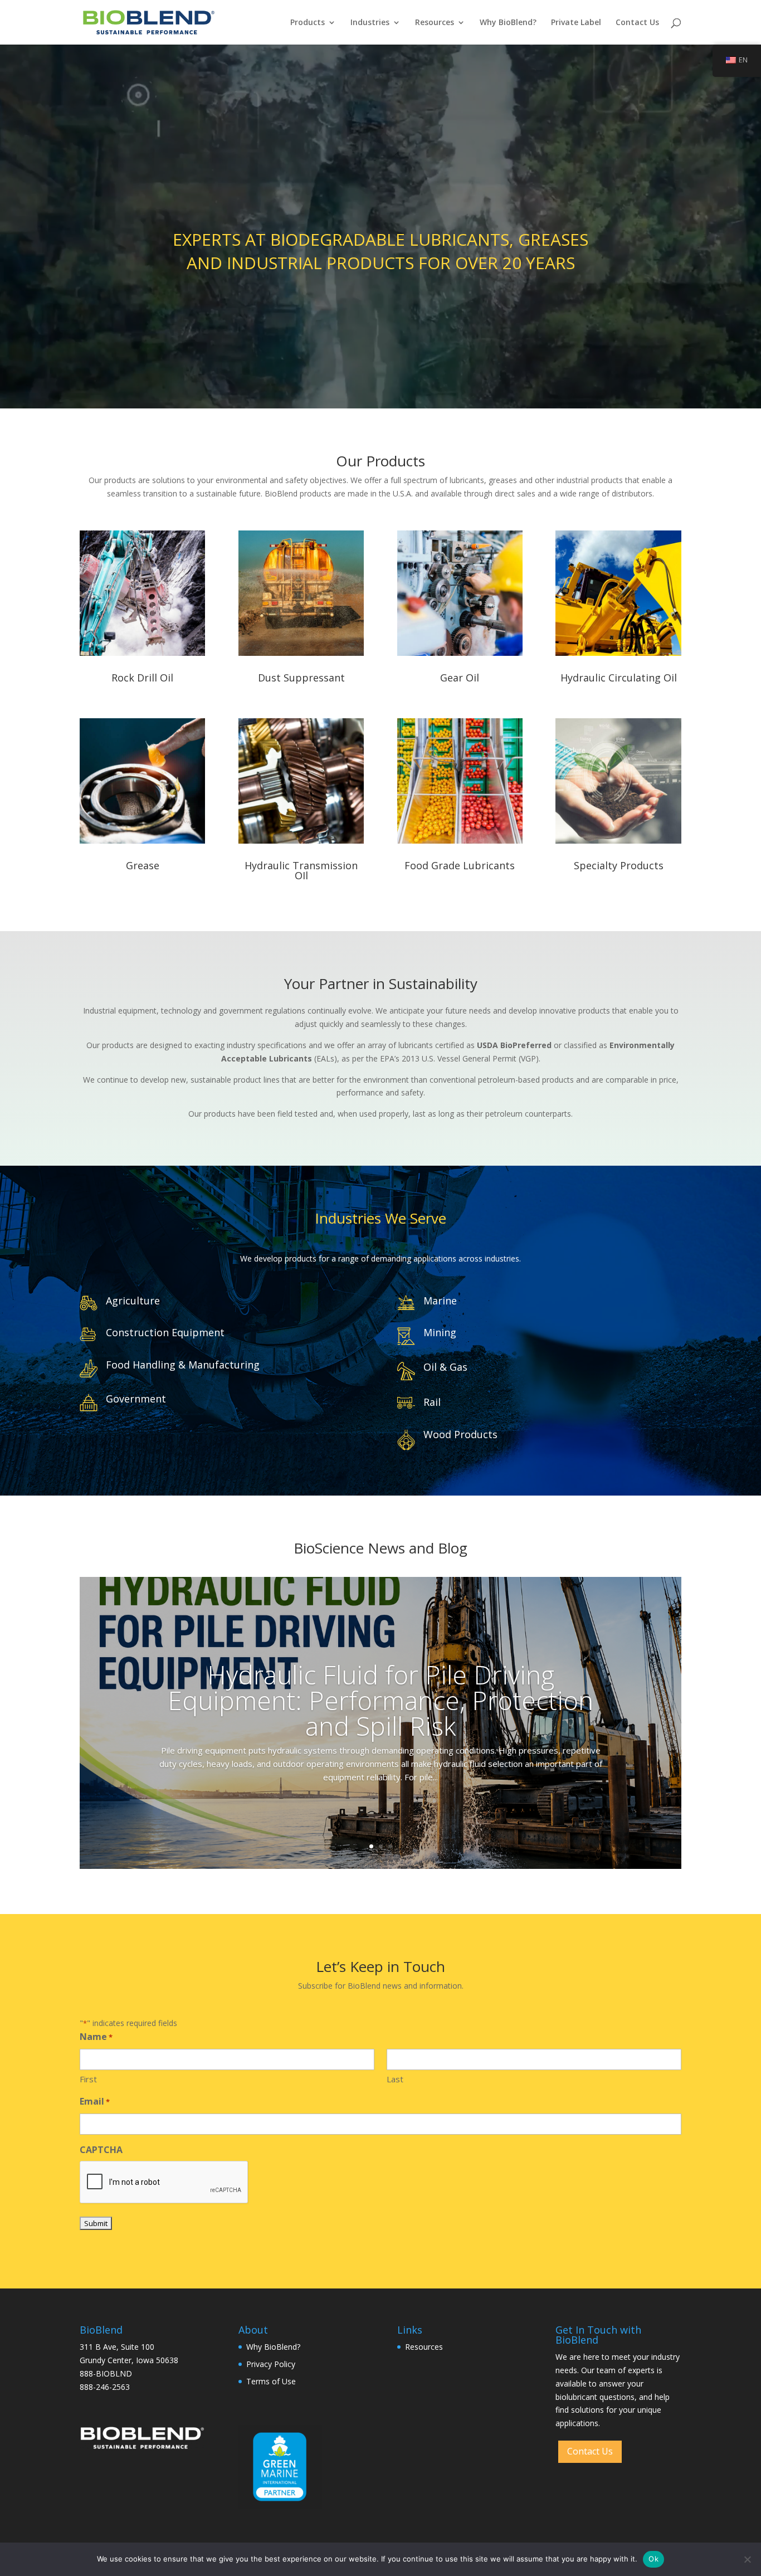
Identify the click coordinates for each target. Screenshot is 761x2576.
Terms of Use (271, 2381)
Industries (370, 23)
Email (95, 2101)
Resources (435, 23)
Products (308, 23)
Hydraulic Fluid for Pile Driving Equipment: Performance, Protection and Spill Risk (380, 1700)
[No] (747, 2559)
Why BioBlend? (508, 23)
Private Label (576, 23)
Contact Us (637, 23)
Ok (653, 2559)
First (88, 2079)
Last (395, 2079)
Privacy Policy (271, 2364)
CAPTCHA (101, 2150)
